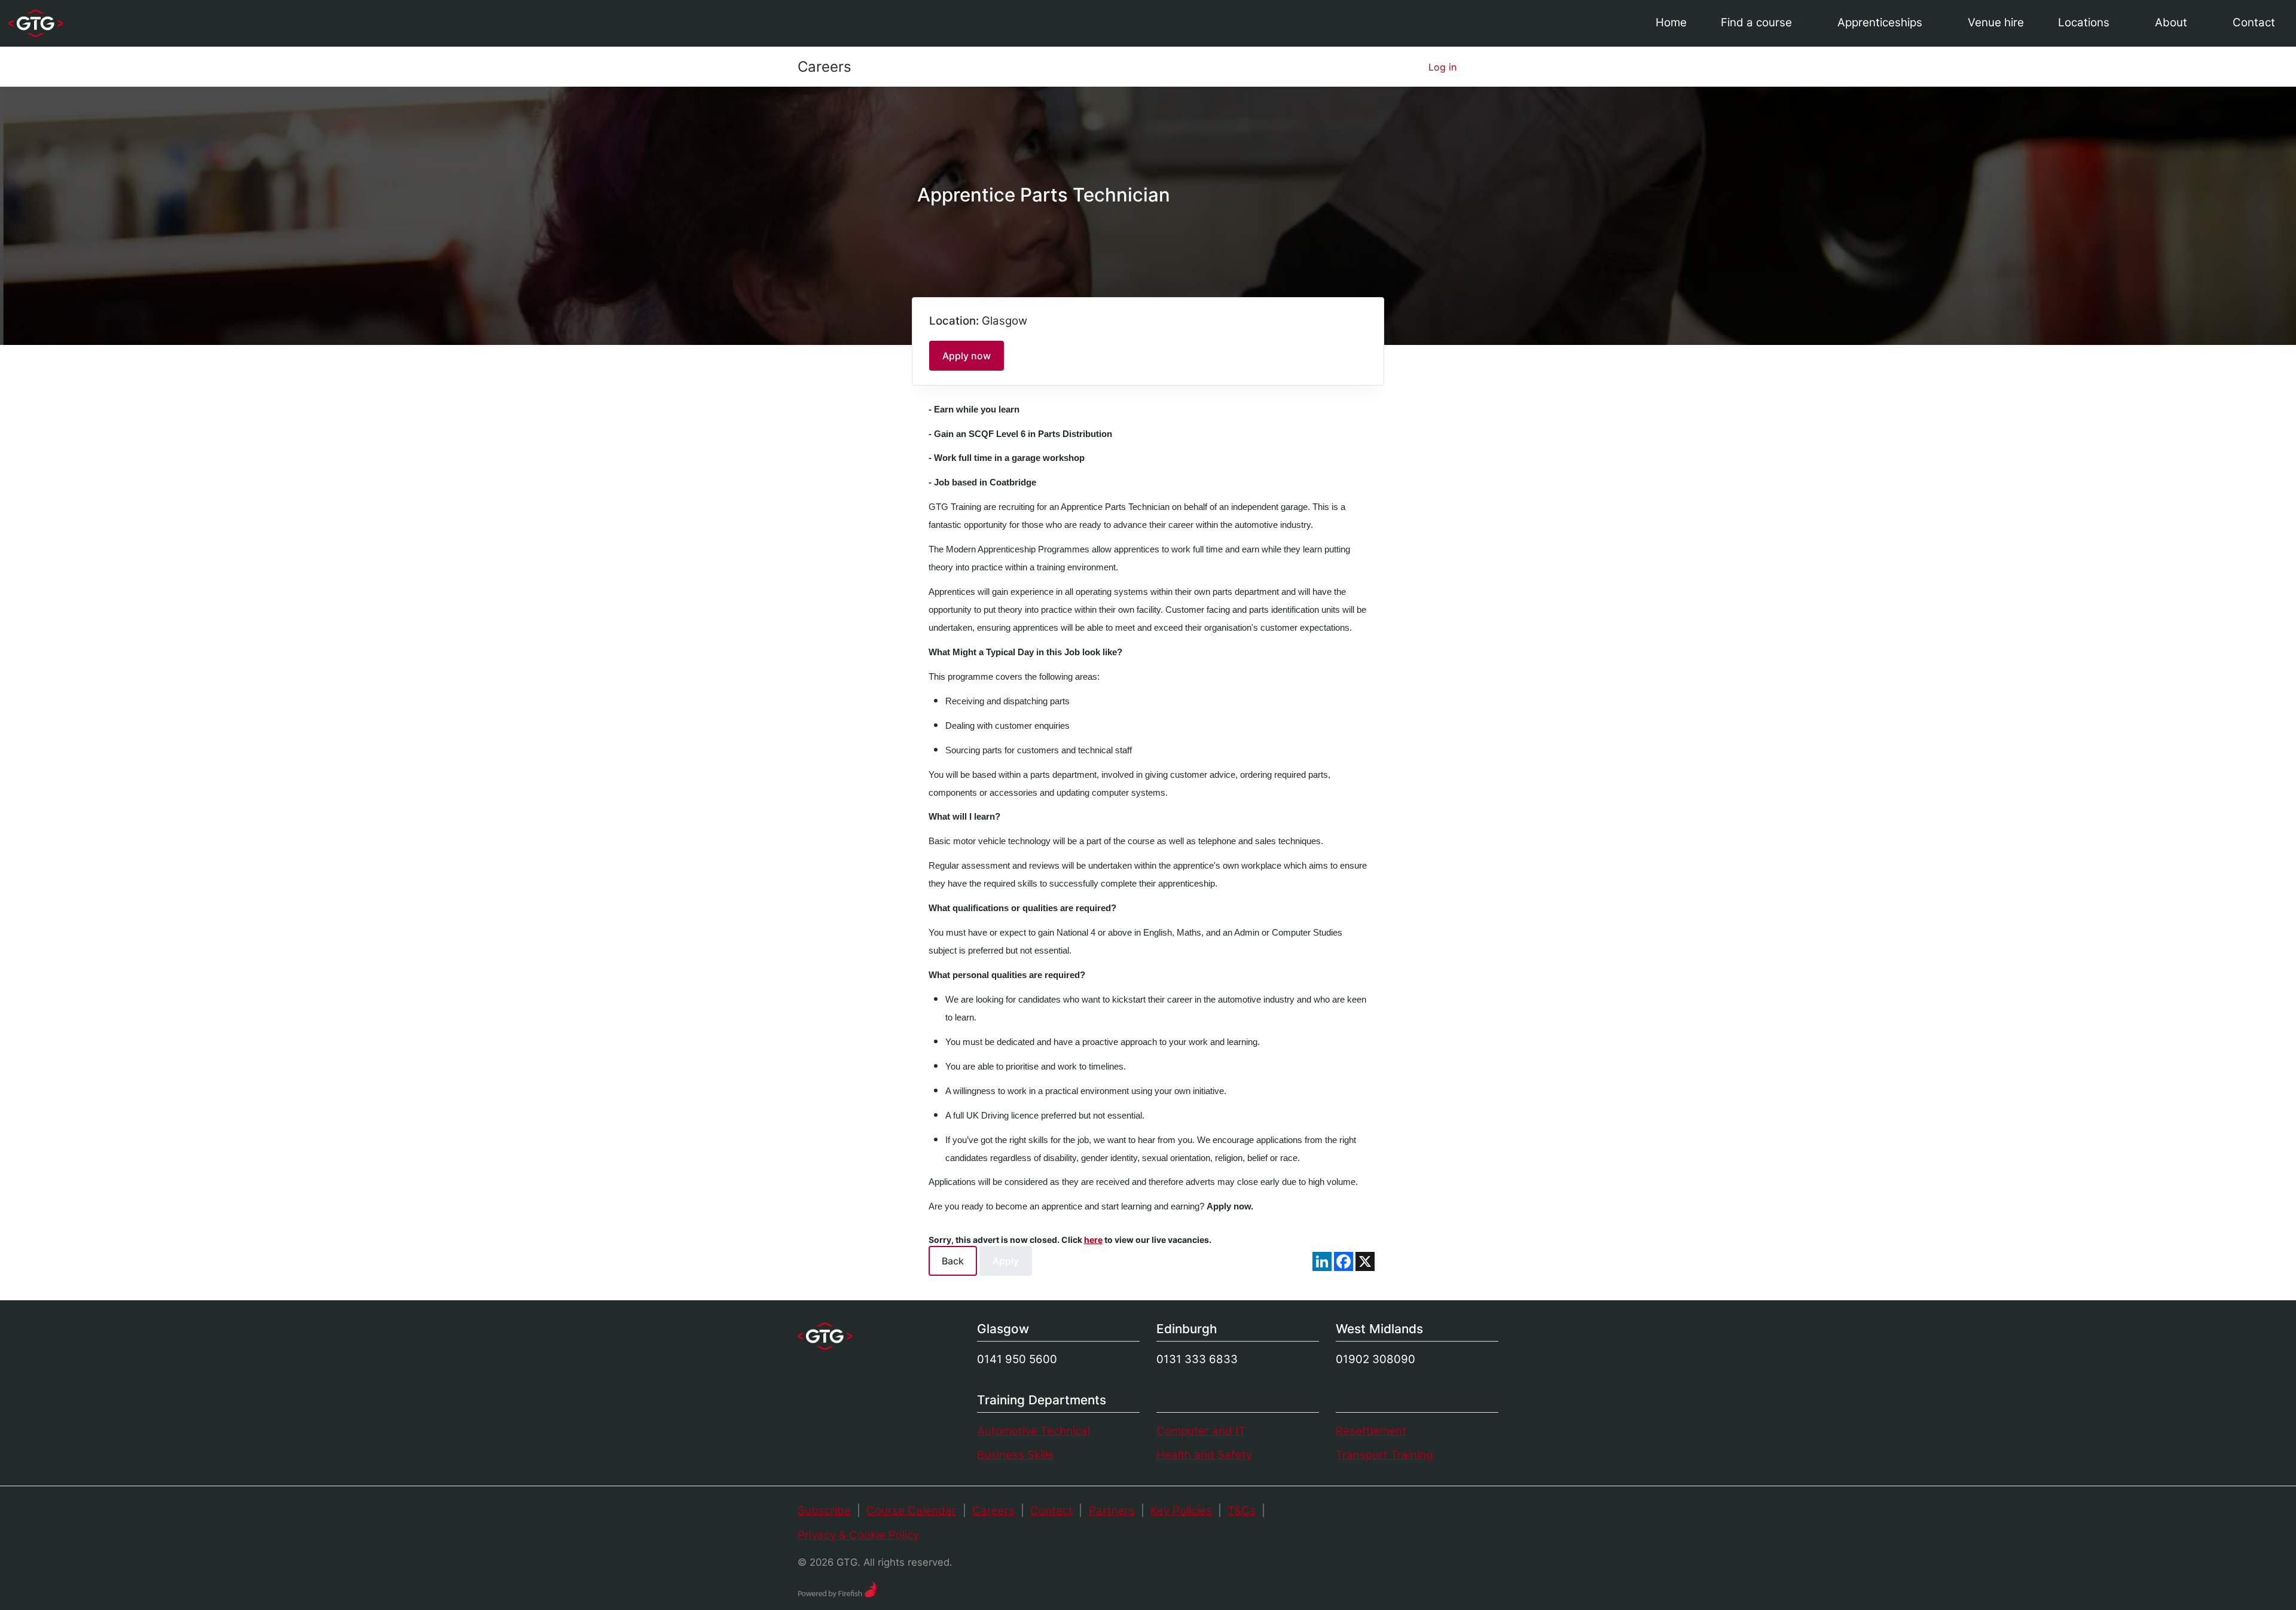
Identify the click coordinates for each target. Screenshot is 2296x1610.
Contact (2254, 22)
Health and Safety (1204, 1455)
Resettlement (1371, 1431)
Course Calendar (911, 1510)
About (2171, 22)
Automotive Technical (1033, 1431)
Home (1671, 22)
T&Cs (1242, 1510)
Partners (1112, 1510)
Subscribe (824, 1510)
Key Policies (1181, 1510)
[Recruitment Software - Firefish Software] (837, 1588)
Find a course (1756, 22)
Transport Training (1384, 1455)
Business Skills (1015, 1455)
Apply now (967, 356)
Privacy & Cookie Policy (858, 1535)
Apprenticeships (1880, 22)
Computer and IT (1201, 1431)
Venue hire (1996, 22)
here (1093, 1240)
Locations (2084, 22)
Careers (825, 67)
